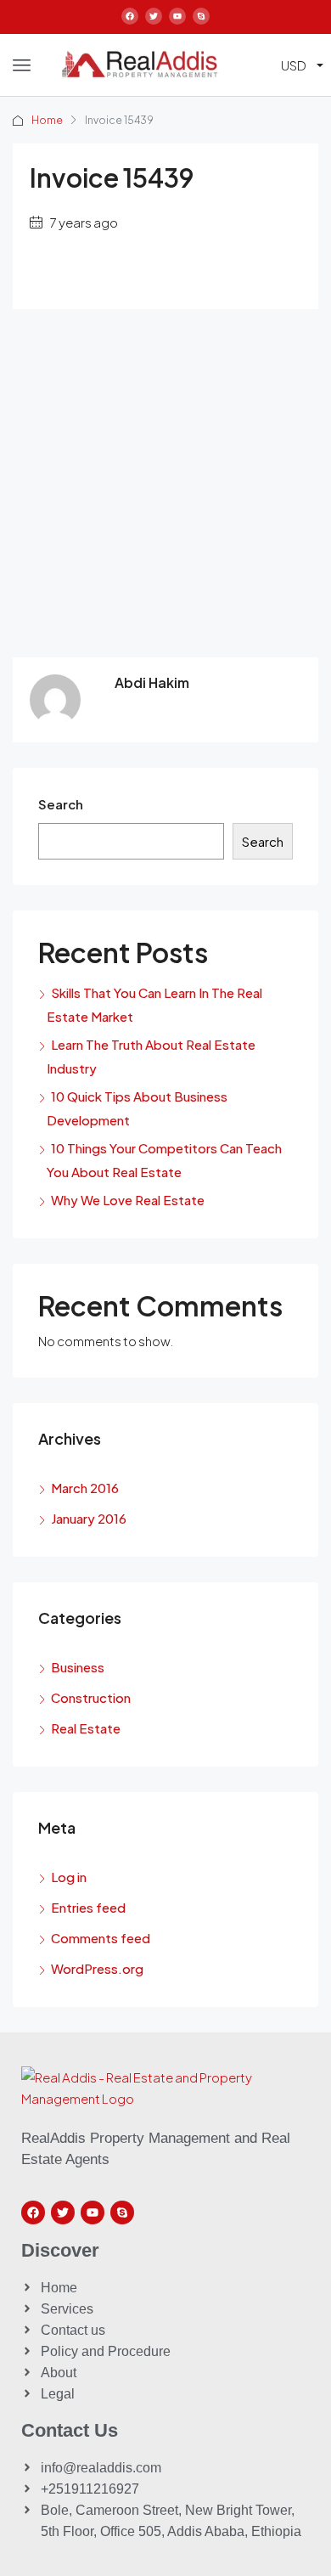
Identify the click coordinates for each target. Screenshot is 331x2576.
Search (61, 804)
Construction (91, 1697)
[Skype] (201, 16)
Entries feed (88, 1907)
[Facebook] (130, 16)
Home (47, 120)
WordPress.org (97, 1968)
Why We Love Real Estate (128, 1200)
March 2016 (85, 1488)
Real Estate (86, 1728)
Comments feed (101, 1938)
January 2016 (89, 1518)
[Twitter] (154, 16)
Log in (69, 1877)
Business (78, 1667)
